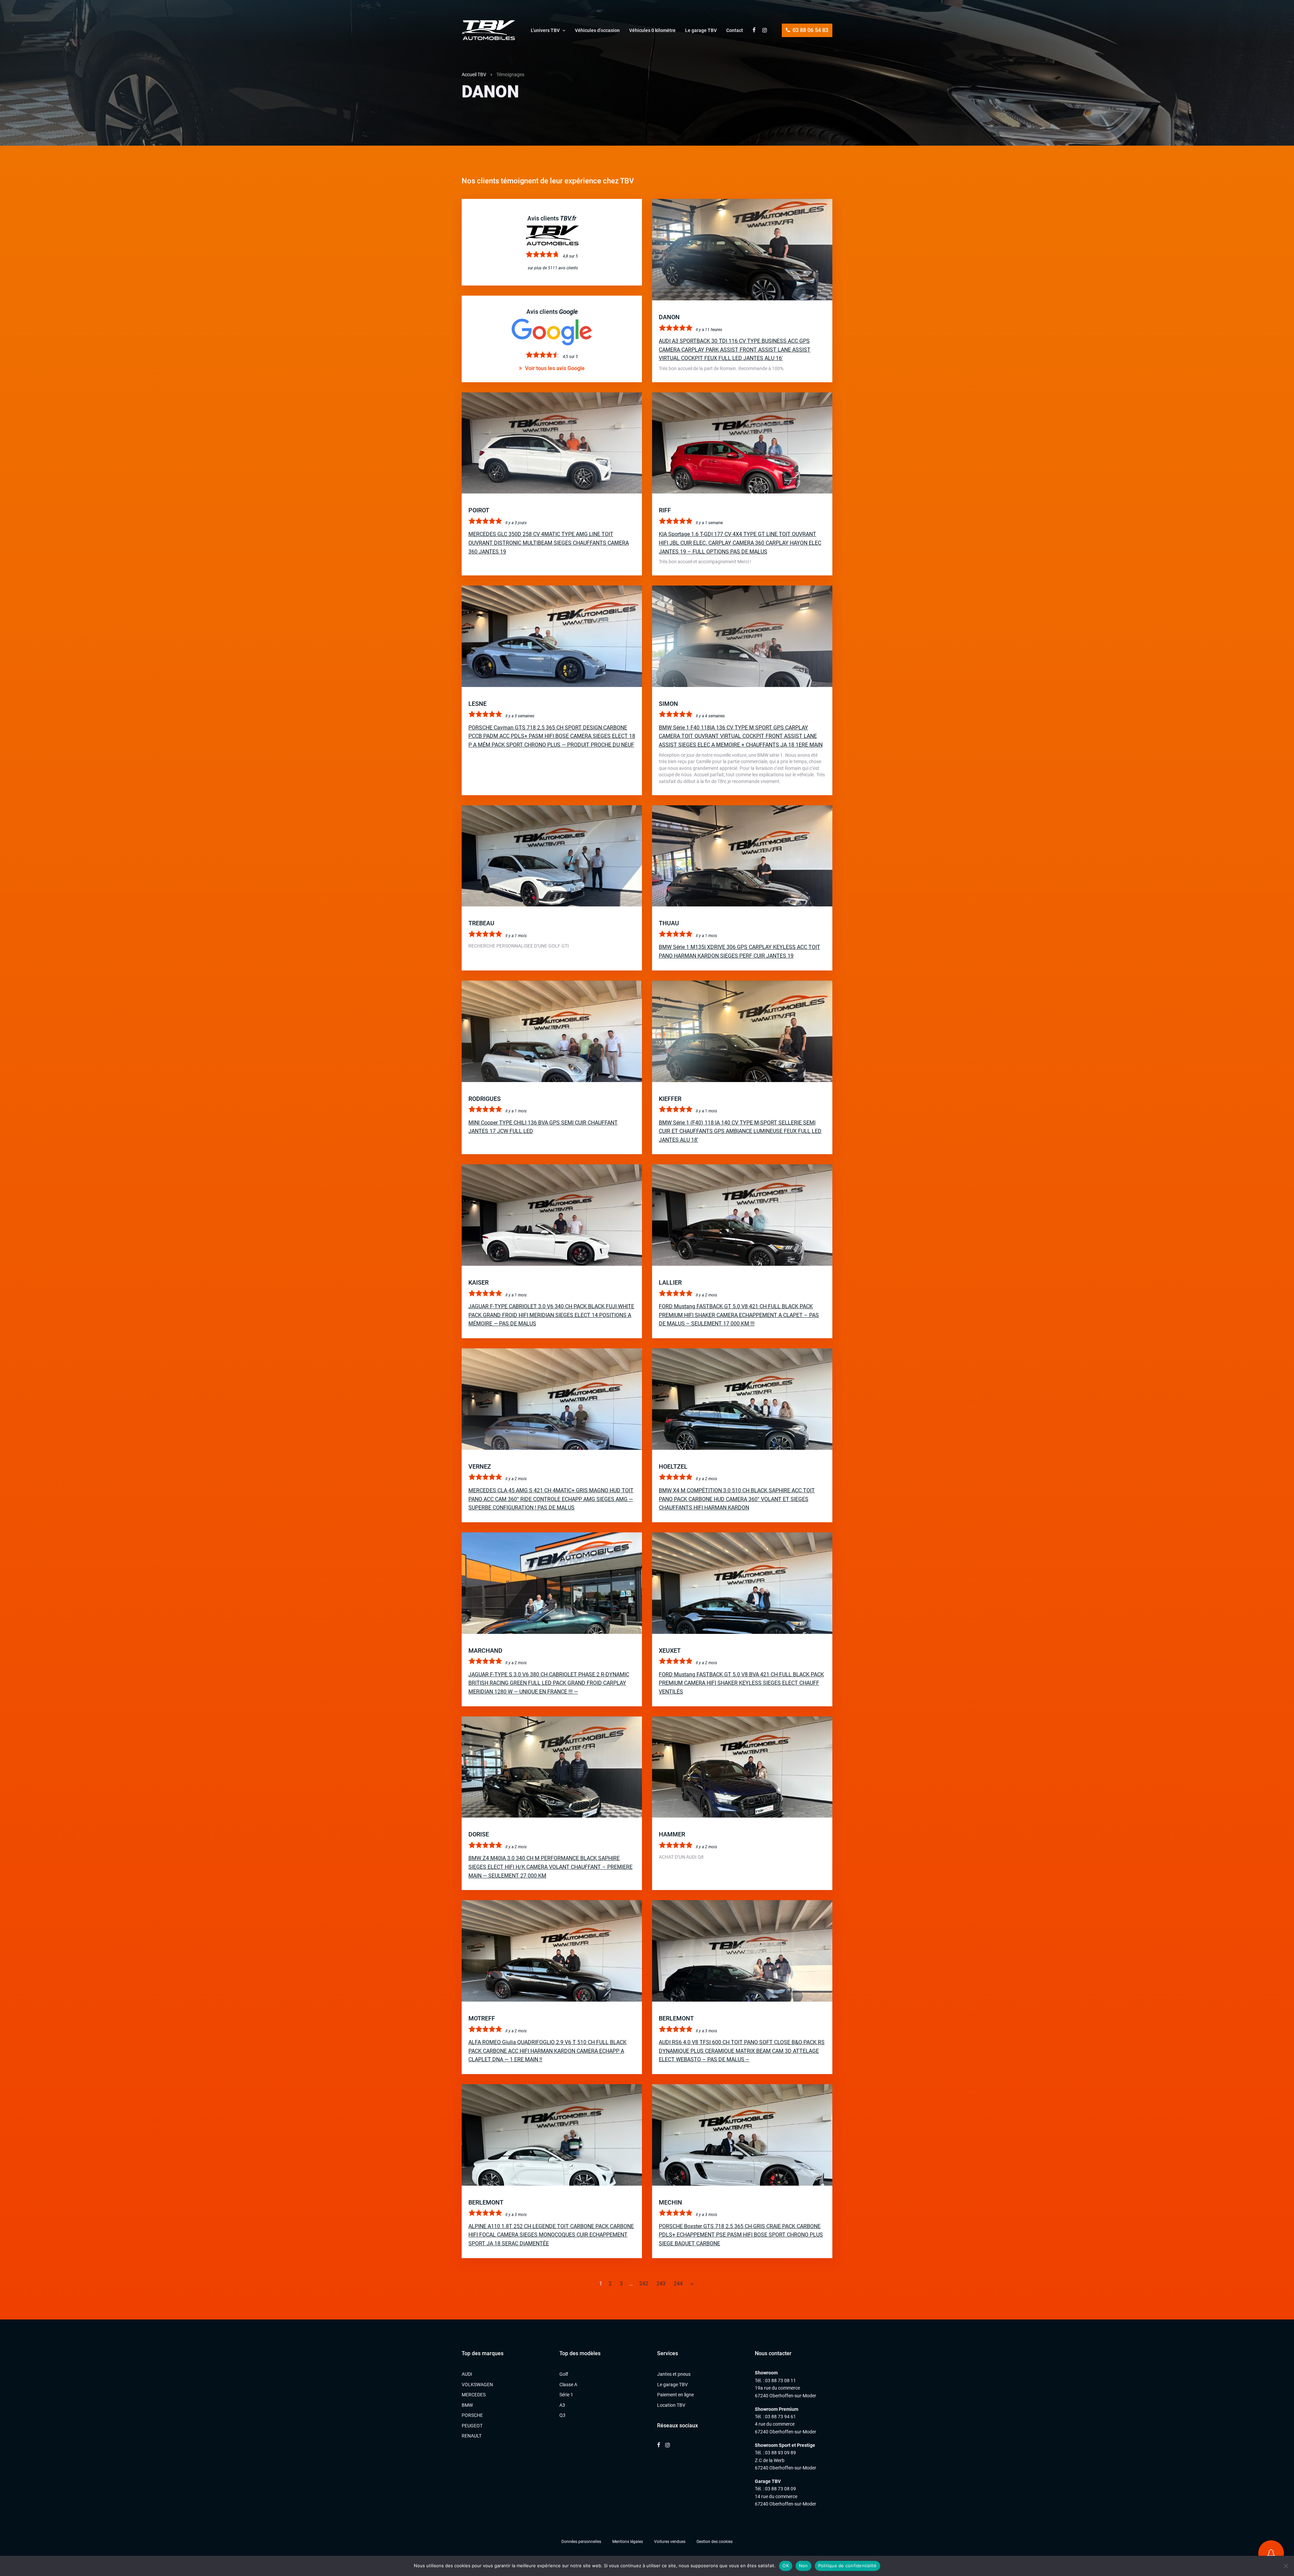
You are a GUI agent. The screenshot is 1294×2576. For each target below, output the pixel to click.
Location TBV (671, 2405)
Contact (735, 30)
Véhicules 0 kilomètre (652, 30)
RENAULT (472, 2436)
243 (661, 2284)
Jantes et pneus (674, 2374)
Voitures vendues (670, 2542)
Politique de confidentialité (848, 2566)
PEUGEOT (472, 2426)
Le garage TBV (701, 30)
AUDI (467, 2374)
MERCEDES (474, 2395)
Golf (564, 2374)
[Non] (1286, 2566)
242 (644, 2284)
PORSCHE (472, 2415)
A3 (562, 2405)
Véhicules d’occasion (597, 30)
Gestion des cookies (715, 2542)
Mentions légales (628, 2542)
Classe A (568, 2385)
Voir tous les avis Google (554, 368)
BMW (467, 2405)
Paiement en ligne (675, 2395)
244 (678, 2284)
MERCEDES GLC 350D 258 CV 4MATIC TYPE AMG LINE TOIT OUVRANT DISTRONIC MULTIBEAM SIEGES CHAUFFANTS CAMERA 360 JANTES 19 (549, 543)
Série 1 (566, 2395)
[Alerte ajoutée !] (1271, 2553)
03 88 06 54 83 (810, 30)
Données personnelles (581, 2542)
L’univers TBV (545, 30)
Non (804, 2566)
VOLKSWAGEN (477, 2385)
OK (786, 2566)
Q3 (562, 2415)
